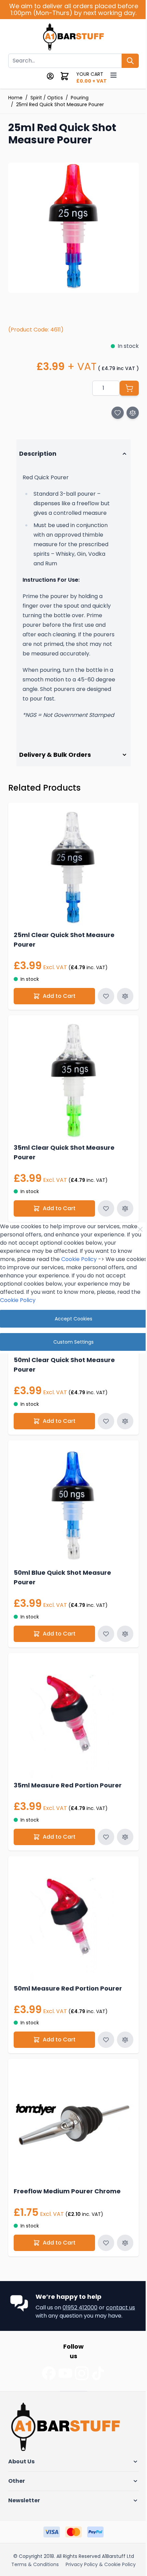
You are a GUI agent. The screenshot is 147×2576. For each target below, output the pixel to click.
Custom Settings (71, 1342)
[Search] (130, 61)
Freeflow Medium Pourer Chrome (67, 2169)
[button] (71, 2440)
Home (15, 98)
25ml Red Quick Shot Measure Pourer (60, 104)
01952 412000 (80, 2286)
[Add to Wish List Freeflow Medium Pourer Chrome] (101, 2221)
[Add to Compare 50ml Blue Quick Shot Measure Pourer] (120, 1627)
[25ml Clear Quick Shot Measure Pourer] (71, 879)
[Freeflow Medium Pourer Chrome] (71, 2105)
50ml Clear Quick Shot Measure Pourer (64, 1363)
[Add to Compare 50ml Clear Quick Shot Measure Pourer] (120, 1420)
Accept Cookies (71, 1319)
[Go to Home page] (74, 38)
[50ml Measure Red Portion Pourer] (71, 1907)
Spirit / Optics (47, 98)
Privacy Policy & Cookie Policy (46, 2552)
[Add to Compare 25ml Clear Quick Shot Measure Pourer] (120, 1005)
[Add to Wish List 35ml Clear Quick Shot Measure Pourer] (101, 1212)
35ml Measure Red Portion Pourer (68, 1774)
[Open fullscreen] (73, 228)
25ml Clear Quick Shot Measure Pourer (64, 949)
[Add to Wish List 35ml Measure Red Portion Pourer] (101, 1825)
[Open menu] (113, 75)
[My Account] (50, 76)
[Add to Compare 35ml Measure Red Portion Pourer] (120, 1825)
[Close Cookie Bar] (135, 1229)
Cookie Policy (79, 1259)
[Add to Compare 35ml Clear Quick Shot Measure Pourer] (120, 1212)
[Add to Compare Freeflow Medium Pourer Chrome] (120, 2221)
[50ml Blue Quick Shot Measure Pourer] (71, 1502)
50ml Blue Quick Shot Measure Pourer (62, 1571)
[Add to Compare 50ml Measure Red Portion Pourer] (120, 2023)
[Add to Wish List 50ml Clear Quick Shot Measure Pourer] (101, 1420)
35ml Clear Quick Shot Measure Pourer (64, 1156)
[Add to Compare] (133, 413)
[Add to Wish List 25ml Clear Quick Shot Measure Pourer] (101, 1005)
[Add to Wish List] (118, 413)
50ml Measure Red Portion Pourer (68, 1972)
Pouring (80, 98)
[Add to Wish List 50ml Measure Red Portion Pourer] (101, 2023)
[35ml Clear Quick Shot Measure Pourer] (71, 1087)
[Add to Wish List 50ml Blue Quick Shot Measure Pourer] (101, 1627)
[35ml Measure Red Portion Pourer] (71, 1709)
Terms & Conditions (35, 2543)
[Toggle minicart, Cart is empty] (65, 76)
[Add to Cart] (129, 388)
